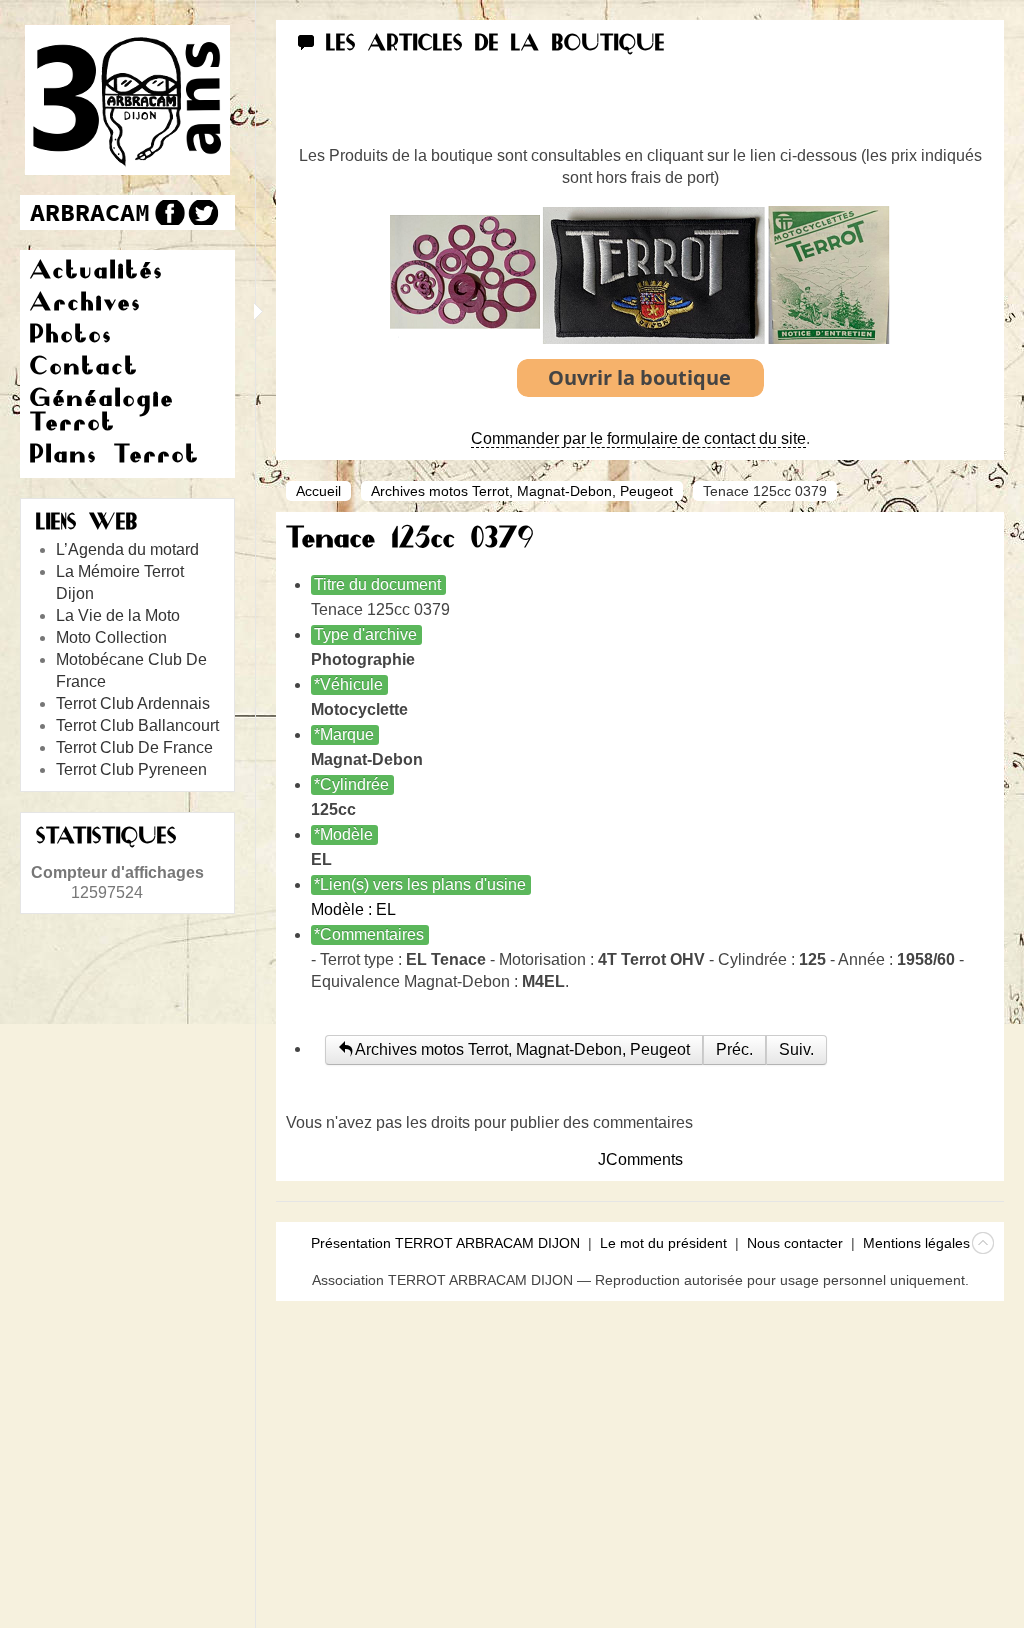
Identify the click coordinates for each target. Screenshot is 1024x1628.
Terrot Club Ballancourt (137, 725)
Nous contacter (795, 1243)
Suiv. (796, 1049)
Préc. (734, 1049)
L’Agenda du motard (127, 549)
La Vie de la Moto (118, 615)
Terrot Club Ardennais (133, 703)
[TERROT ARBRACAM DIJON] (90, 212)
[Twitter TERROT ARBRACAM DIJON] (202, 212)
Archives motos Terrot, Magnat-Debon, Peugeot (522, 491)
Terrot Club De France (134, 747)
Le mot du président (663, 1243)
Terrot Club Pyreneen (131, 769)
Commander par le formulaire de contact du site (638, 438)
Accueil (318, 491)
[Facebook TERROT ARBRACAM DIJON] (167, 212)
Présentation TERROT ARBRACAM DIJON (445, 1243)
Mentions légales (916, 1243)
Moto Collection (111, 637)
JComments (640, 1159)
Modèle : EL (353, 909)
